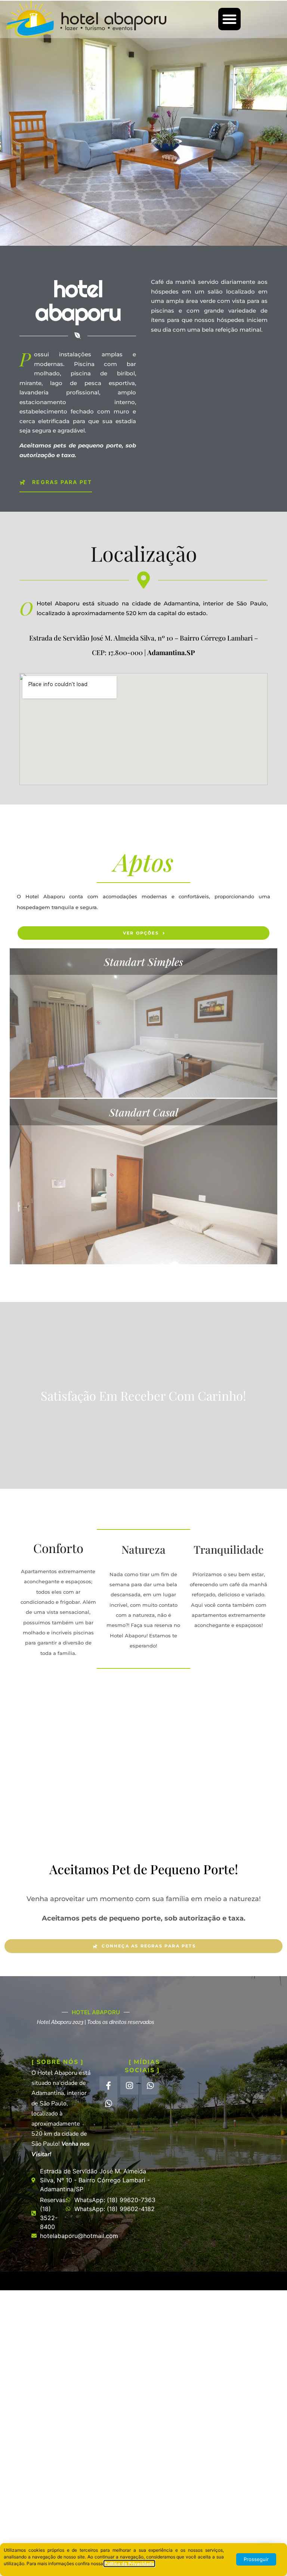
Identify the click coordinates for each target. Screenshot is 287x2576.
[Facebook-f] (108, 2085)
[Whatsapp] (151, 2085)
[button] (229, 19)
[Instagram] (129, 2085)
